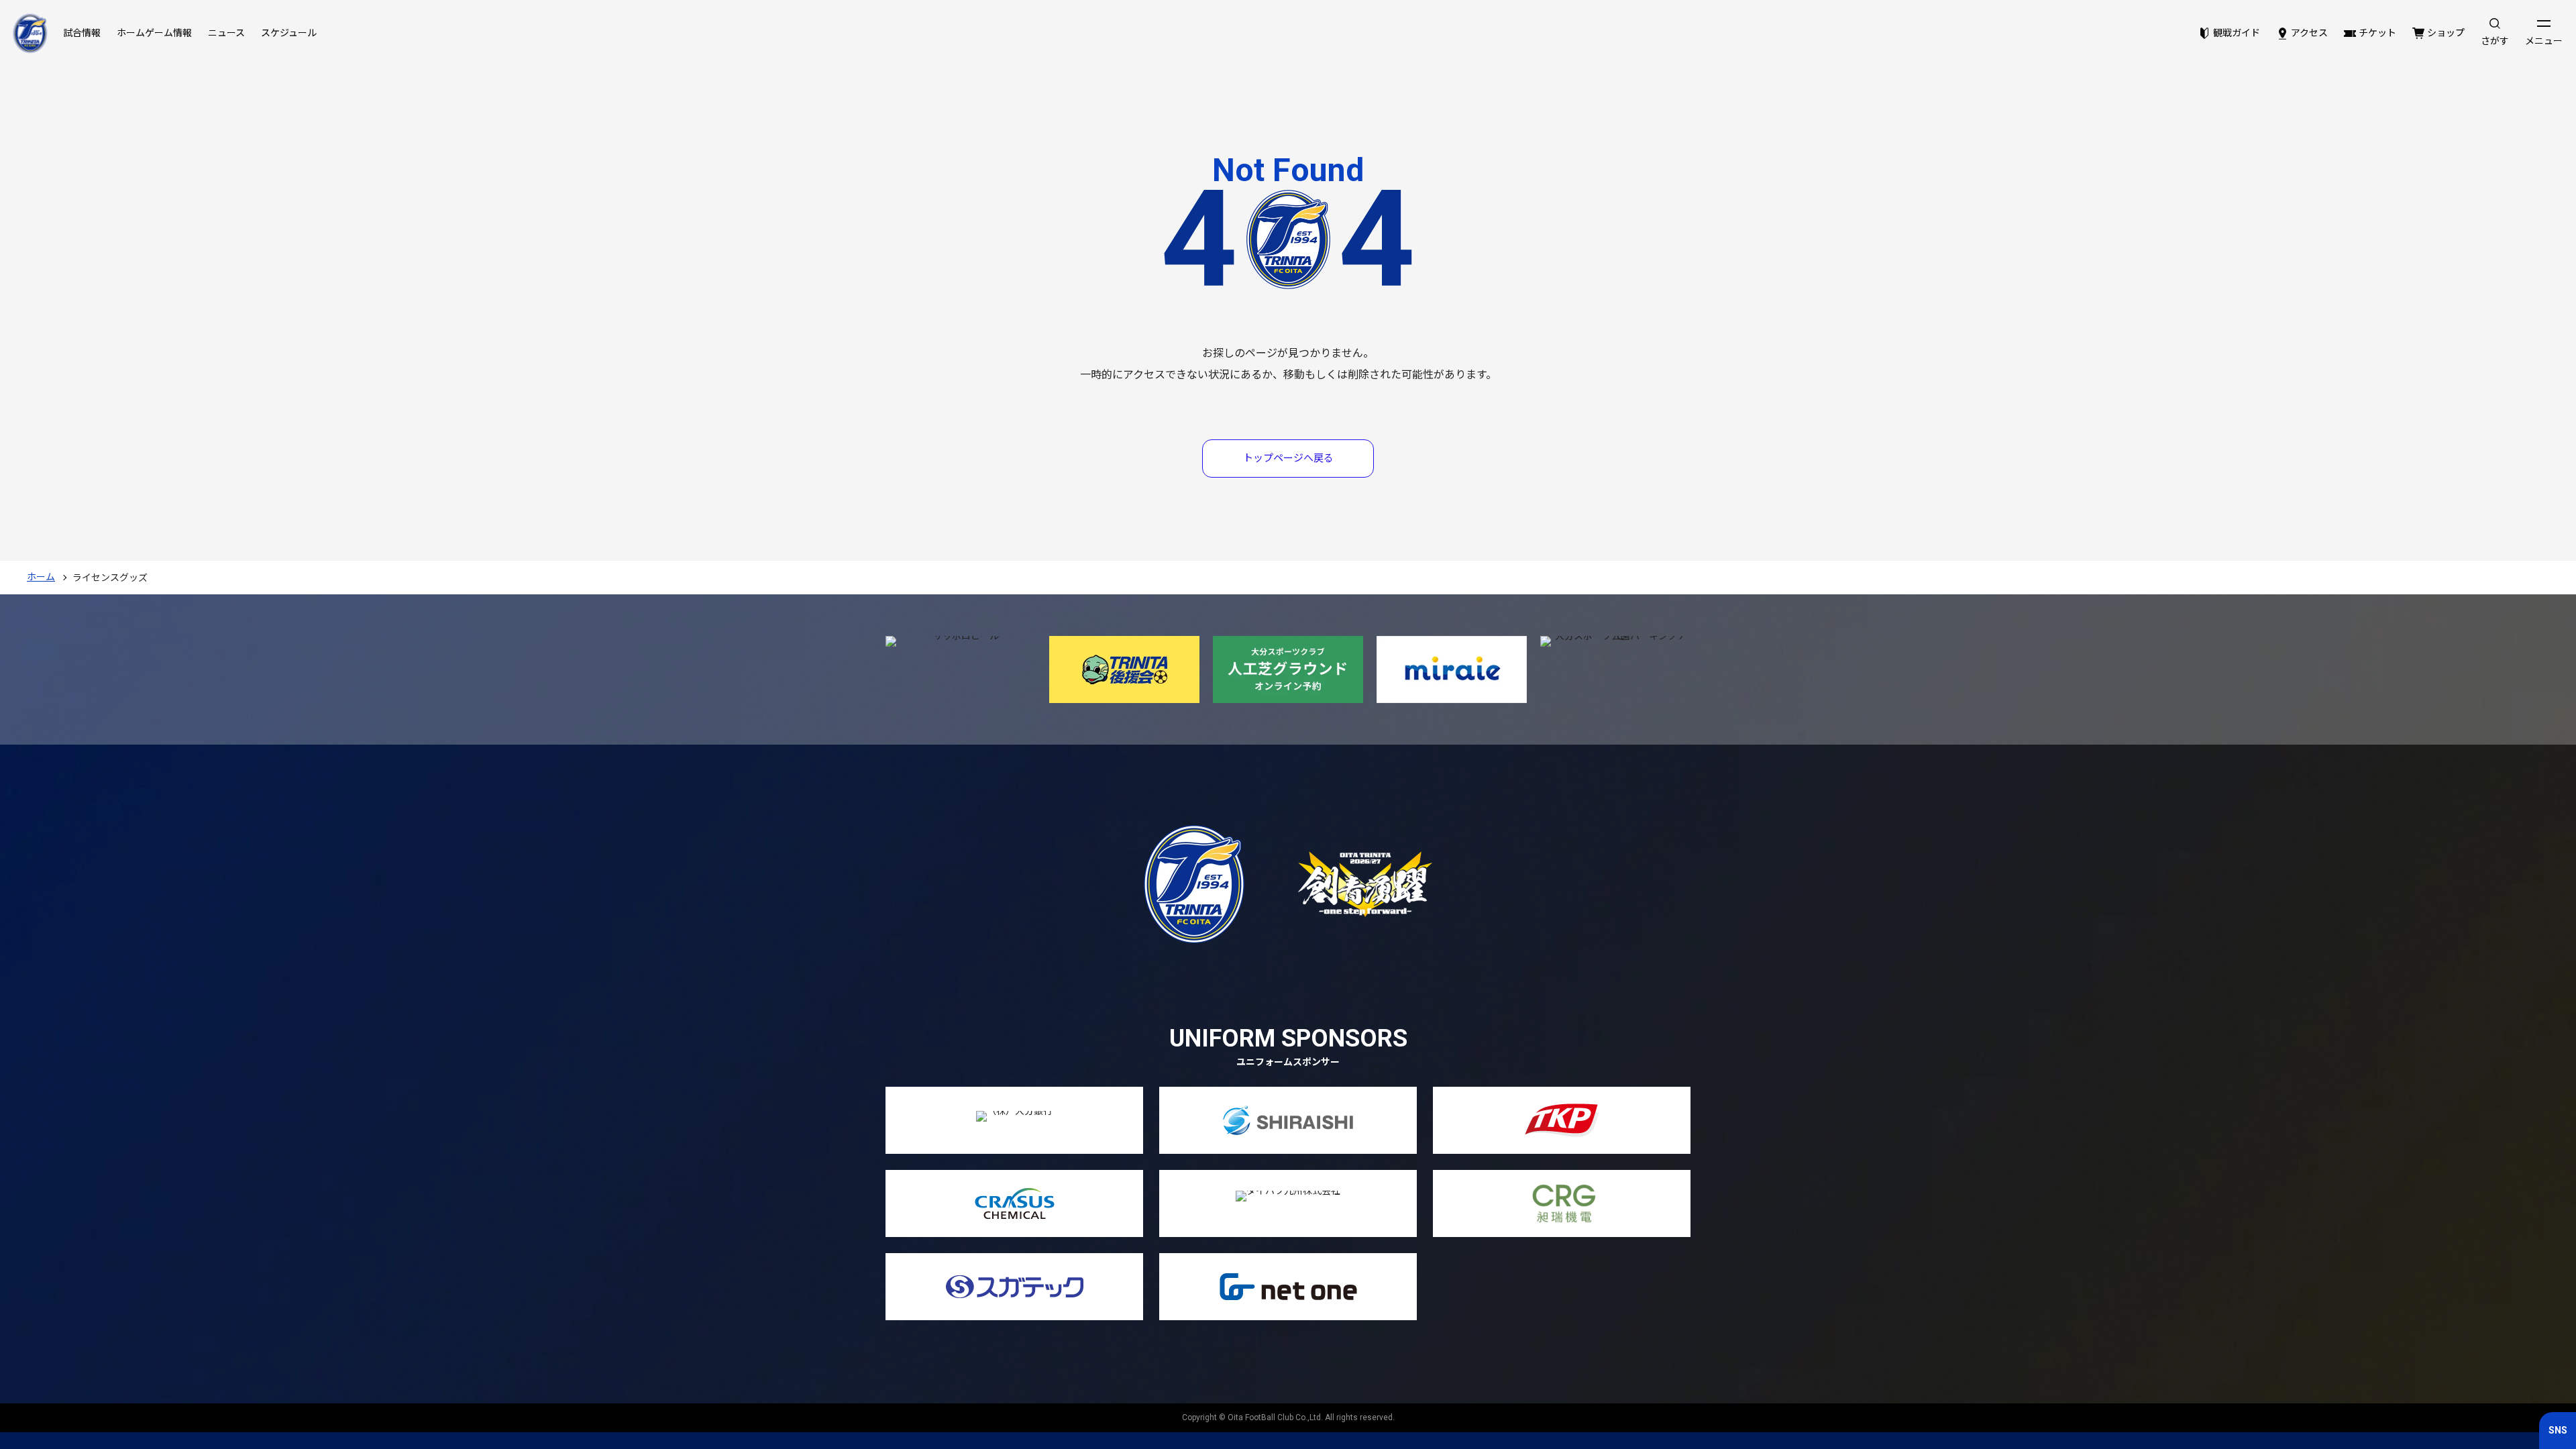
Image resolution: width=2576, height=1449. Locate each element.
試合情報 (82, 33)
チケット (2377, 33)
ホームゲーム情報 (154, 33)
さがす (2495, 41)
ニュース (226, 33)
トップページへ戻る (1288, 458)
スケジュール (289, 33)
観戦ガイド (2237, 33)
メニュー (2544, 41)
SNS (2558, 1430)
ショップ (2446, 33)
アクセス (2309, 33)
